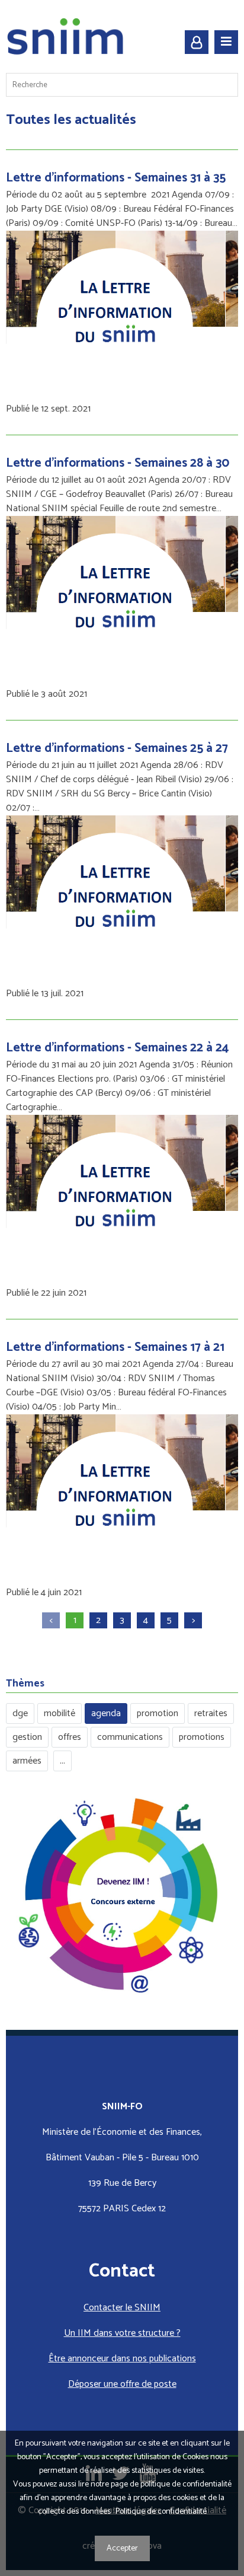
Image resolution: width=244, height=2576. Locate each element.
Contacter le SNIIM (122, 2308)
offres (70, 1737)
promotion (158, 1713)
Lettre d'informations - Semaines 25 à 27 (117, 748)
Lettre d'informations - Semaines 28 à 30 (118, 463)
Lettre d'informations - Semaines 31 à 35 (116, 178)
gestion (27, 1737)
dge (20, 1713)
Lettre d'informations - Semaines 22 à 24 (117, 1048)
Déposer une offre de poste (122, 2384)
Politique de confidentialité (161, 2512)
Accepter (122, 2548)
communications (130, 1737)
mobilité (60, 1713)
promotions (202, 1737)
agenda (106, 1713)
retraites (211, 1713)
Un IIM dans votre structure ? (122, 2333)
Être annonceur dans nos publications (122, 2359)
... (62, 1761)
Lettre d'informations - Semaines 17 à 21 (115, 1347)
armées (27, 1761)
